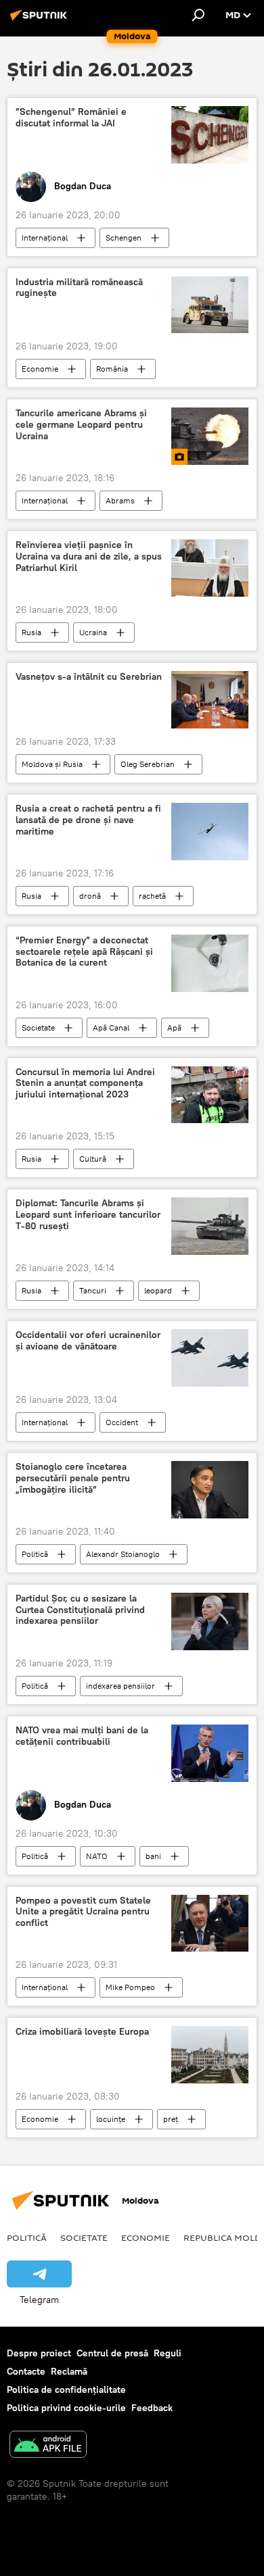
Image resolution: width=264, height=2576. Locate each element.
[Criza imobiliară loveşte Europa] (210, 2055)
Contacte (26, 2371)
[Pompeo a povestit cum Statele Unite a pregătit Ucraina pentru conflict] (210, 1924)
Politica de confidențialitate (66, 2389)
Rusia (31, 632)
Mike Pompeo (130, 1987)
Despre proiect (39, 2353)
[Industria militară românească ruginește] (210, 305)
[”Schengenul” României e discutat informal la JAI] (210, 134)
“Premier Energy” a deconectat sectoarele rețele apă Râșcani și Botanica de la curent (84, 952)
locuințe (111, 2119)
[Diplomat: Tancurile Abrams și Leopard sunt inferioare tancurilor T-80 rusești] (210, 1226)
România (112, 369)
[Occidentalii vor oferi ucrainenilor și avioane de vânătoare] (210, 1358)
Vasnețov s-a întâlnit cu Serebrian (89, 677)
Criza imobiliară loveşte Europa (82, 2032)
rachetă (152, 896)
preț (171, 2119)
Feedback (152, 2408)
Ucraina (93, 632)
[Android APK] (48, 2446)
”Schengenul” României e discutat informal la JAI (71, 118)
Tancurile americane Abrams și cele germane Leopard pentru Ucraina (81, 425)
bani (153, 1856)
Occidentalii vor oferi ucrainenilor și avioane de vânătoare (88, 1341)
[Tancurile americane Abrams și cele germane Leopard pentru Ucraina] (210, 436)
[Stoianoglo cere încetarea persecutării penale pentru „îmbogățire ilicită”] (210, 1490)
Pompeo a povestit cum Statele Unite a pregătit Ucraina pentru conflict (83, 1912)
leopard (158, 1290)
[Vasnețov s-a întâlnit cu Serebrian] (210, 700)
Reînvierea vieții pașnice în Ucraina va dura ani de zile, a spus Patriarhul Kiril (89, 556)
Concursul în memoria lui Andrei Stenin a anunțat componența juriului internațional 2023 (85, 1084)
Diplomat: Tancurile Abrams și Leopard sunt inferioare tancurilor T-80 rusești (88, 1215)
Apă (174, 1027)
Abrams (120, 500)
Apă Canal (111, 1027)
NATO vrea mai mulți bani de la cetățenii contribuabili (82, 1736)
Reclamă (69, 2371)
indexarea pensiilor (120, 1686)
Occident (122, 1422)
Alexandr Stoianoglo (123, 1554)
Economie (40, 369)
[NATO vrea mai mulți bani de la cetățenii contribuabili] (210, 1753)
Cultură (93, 1159)
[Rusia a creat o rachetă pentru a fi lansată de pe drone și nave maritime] (210, 832)
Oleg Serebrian (148, 764)
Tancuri (93, 1290)
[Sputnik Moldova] (41, 20)
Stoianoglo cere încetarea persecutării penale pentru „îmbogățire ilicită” (73, 1478)
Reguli (168, 2353)
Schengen (124, 238)
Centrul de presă (112, 2353)
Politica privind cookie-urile (66, 2408)
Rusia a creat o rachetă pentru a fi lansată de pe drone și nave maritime (88, 820)
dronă (90, 896)
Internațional (45, 238)
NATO (97, 1856)
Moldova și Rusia (52, 764)
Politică (35, 1554)
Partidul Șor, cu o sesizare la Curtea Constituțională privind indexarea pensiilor (80, 1610)
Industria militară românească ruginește (79, 288)
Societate (38, 1027)
